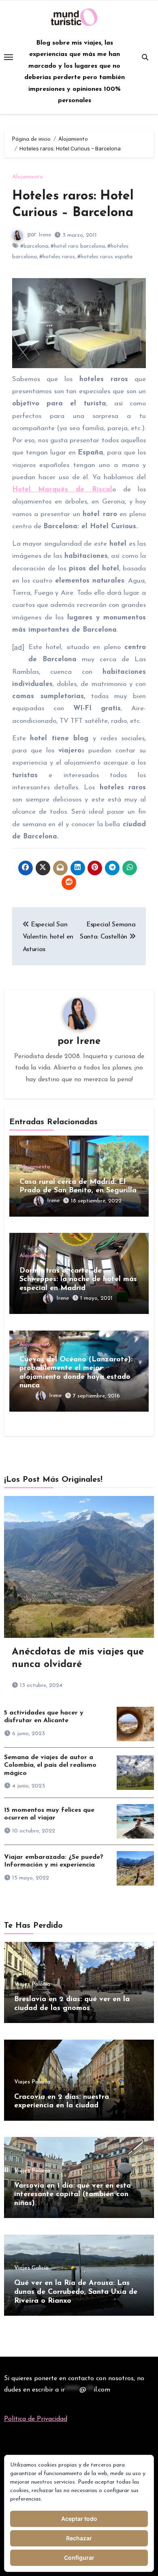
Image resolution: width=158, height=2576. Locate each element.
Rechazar (79, 2538)
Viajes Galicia (31, 2268)
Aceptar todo (79, 2519)
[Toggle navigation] (9, 57)
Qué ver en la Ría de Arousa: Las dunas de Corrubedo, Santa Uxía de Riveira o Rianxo (76, 2292)
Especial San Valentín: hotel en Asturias (48, 937)
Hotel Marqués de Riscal (62, 490)
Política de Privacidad (36, 2419)
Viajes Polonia (32, 1985)
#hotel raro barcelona (78, 246)
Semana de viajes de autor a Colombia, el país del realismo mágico (50, 1765)
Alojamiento (28, 177)
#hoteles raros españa (105, 257)
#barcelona (34, 246)
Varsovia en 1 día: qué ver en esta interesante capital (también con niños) (73, 2195)
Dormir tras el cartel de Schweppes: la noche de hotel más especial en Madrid (78, 1280)
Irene (45, 235)
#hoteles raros (57, 257)
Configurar (79, 2558)
